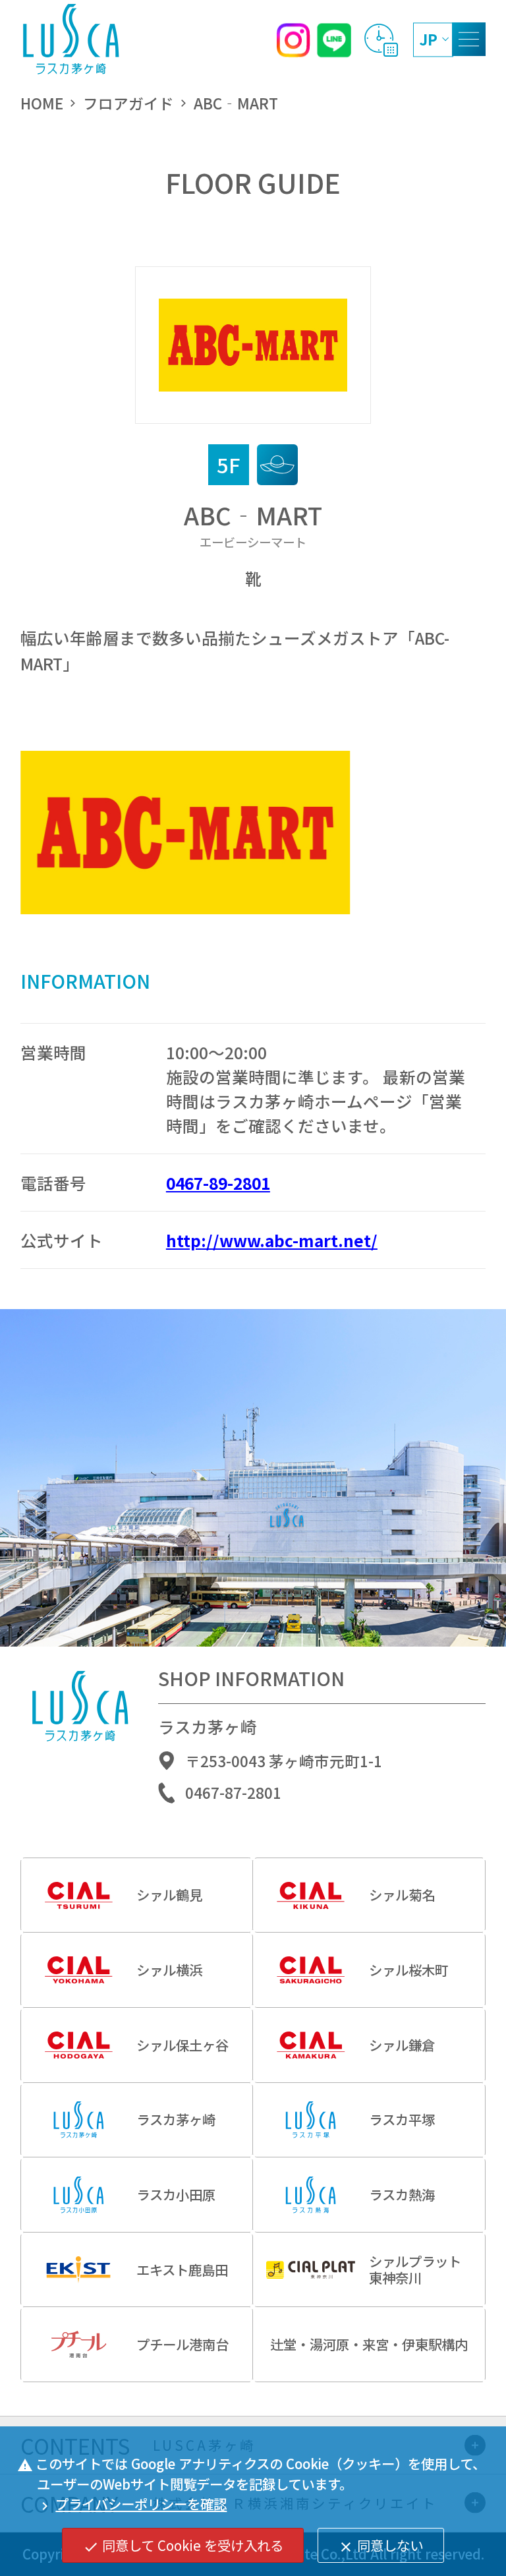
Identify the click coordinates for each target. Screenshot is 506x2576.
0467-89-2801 (218, 1183)
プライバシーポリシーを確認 (132, 2503)
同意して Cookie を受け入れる (183, 2545)
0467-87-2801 (233, 1793)
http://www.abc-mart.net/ (272, 1240)
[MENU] (469, 39)
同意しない (380, 2545)
